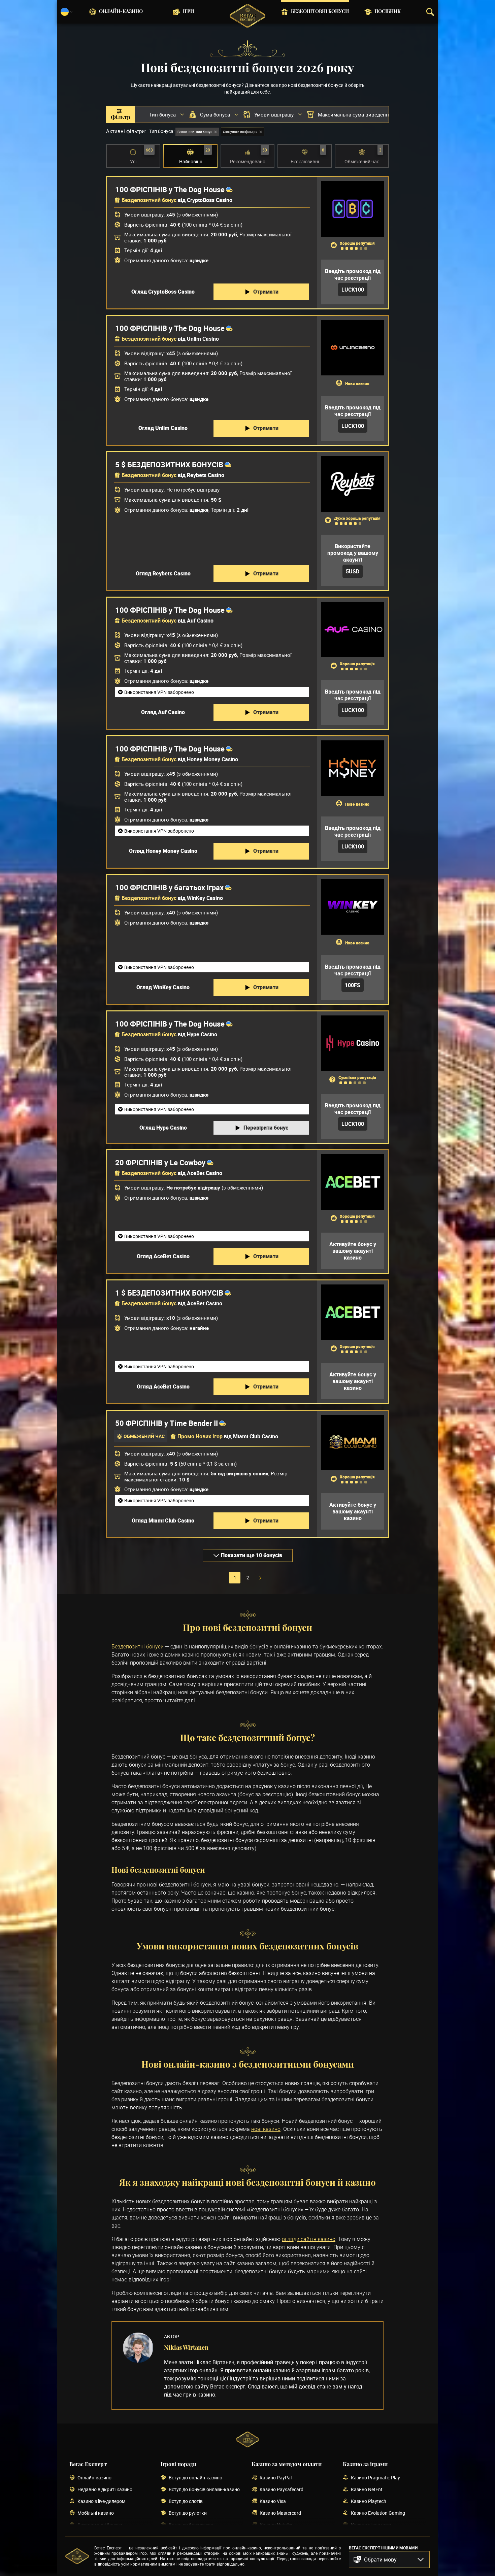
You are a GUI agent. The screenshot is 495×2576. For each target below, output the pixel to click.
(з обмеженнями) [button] (197, 214)
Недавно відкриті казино (105, 2490)
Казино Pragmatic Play (375, 2478)
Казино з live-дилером (101, 2501)
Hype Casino (202, 1034)
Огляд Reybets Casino (163, 573)
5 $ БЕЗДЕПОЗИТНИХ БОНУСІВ (169, 465)
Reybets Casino (206, 475)
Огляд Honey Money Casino (163, 851)
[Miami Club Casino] (353, 1443)
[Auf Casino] (353, 629)
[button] (389, 2560)
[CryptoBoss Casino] (353, 209)
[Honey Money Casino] (353, 768)
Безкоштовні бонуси (320, 12)
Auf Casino (200, 621)
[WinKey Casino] (353, 907)
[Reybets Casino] (353, 484)
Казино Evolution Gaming (378, 2513)
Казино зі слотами (371, 2525)
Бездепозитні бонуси (138, 1646)
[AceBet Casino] (353, 1182)
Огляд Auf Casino (163, 712)
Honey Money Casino (212, 759)
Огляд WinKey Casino (163, 987)
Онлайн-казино (121, 12)
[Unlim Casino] (353, 348)
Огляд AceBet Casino (163, 1256)
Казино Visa (273, 2501)
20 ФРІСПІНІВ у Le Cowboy (160, 1163)
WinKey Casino (205, 898)
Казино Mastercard (280, 2513)
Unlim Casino (203, 339)
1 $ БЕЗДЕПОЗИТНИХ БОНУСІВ (169, 1293)
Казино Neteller (276, 2525)
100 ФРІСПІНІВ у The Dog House (170, 190)
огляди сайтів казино (309, 2239)
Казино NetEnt (367, 2490)
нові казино (266, 2129)
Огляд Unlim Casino (163, 428)
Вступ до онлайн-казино (195, 2478)
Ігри (188, 12)
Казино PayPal (276, 2478)
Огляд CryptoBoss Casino (163, 292)
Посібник (388, 12)
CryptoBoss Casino (210, 200)
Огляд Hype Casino (163, 1128)
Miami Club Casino (256, 1436)
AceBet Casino (205, 1173)
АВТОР (172, 2336)
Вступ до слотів (186, 2501)
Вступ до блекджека (191, 2525)
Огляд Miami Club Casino (163, 1520)
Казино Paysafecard (282, 2490)
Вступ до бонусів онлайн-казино (204, 2490)
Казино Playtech (369, 2501)
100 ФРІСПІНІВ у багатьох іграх (169, 888)
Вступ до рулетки (188, 2513)
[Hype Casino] (353, 1043)
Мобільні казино (96, 2513)
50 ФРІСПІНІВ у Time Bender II (167, 1423)
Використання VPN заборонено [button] (159, 692)
